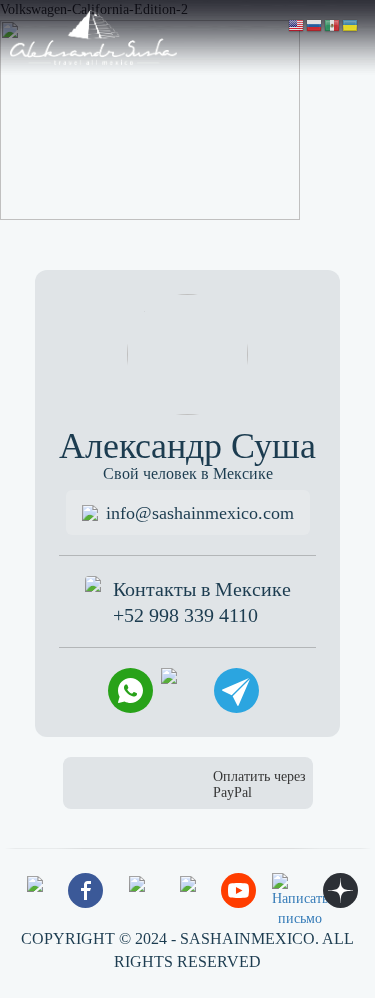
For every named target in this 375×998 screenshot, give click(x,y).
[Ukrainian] (351, 24)
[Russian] (315, 24)
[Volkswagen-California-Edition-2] (150, 118)
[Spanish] (333, 24)
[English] (297, 24)
